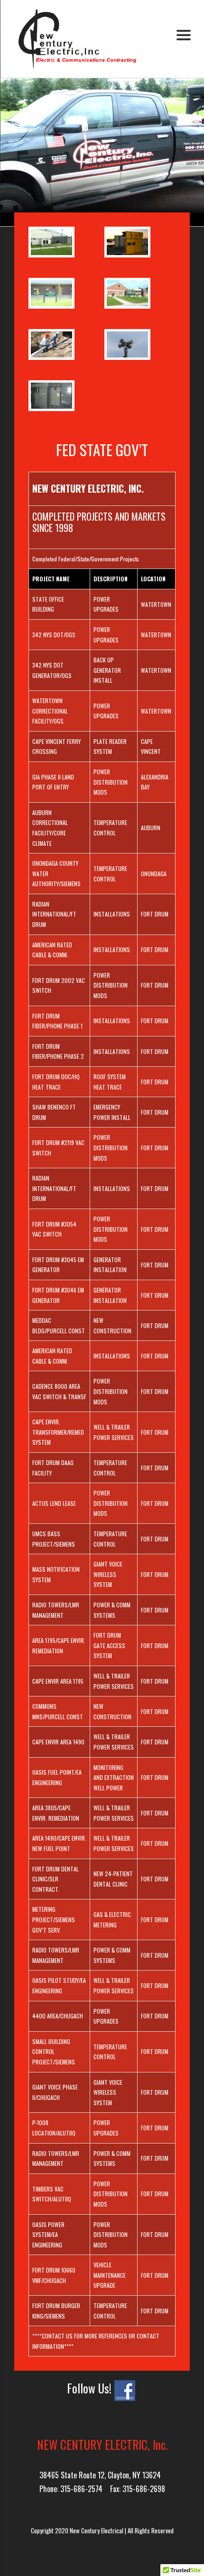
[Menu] (183, 34)
